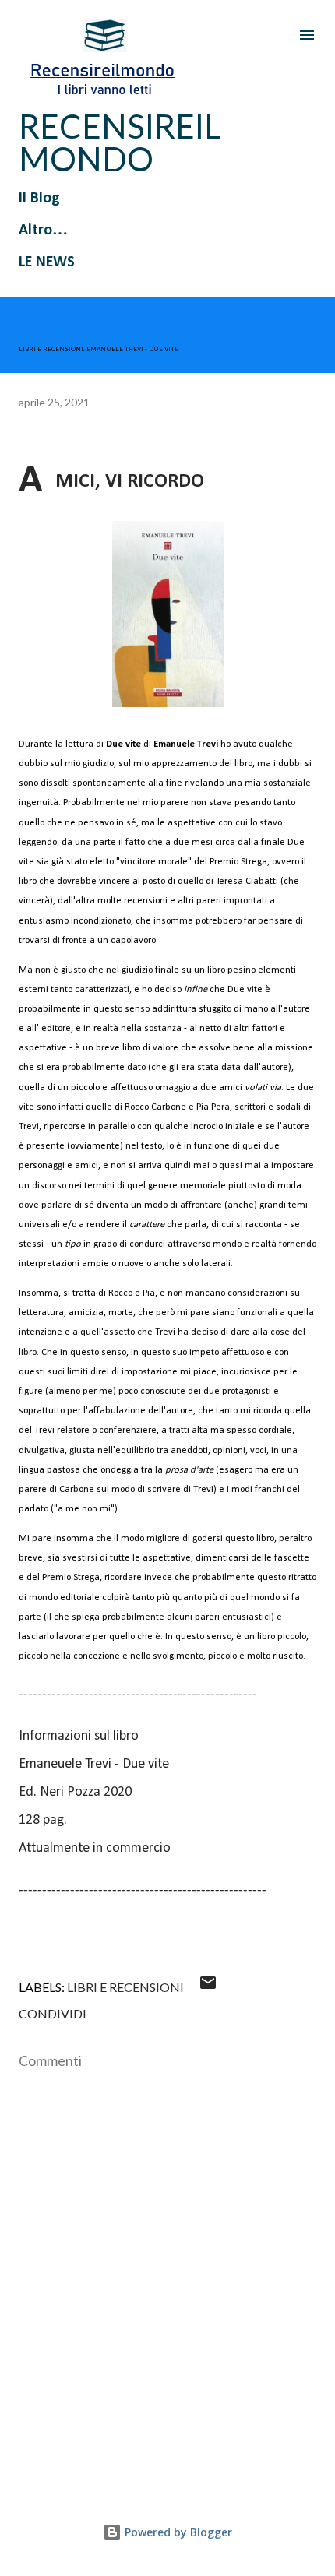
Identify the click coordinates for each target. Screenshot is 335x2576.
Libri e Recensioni (125, 1987)
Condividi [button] (53, 2013)
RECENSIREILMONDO (120, 143)
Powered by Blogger (177, 2532)
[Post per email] (208, 1987)
